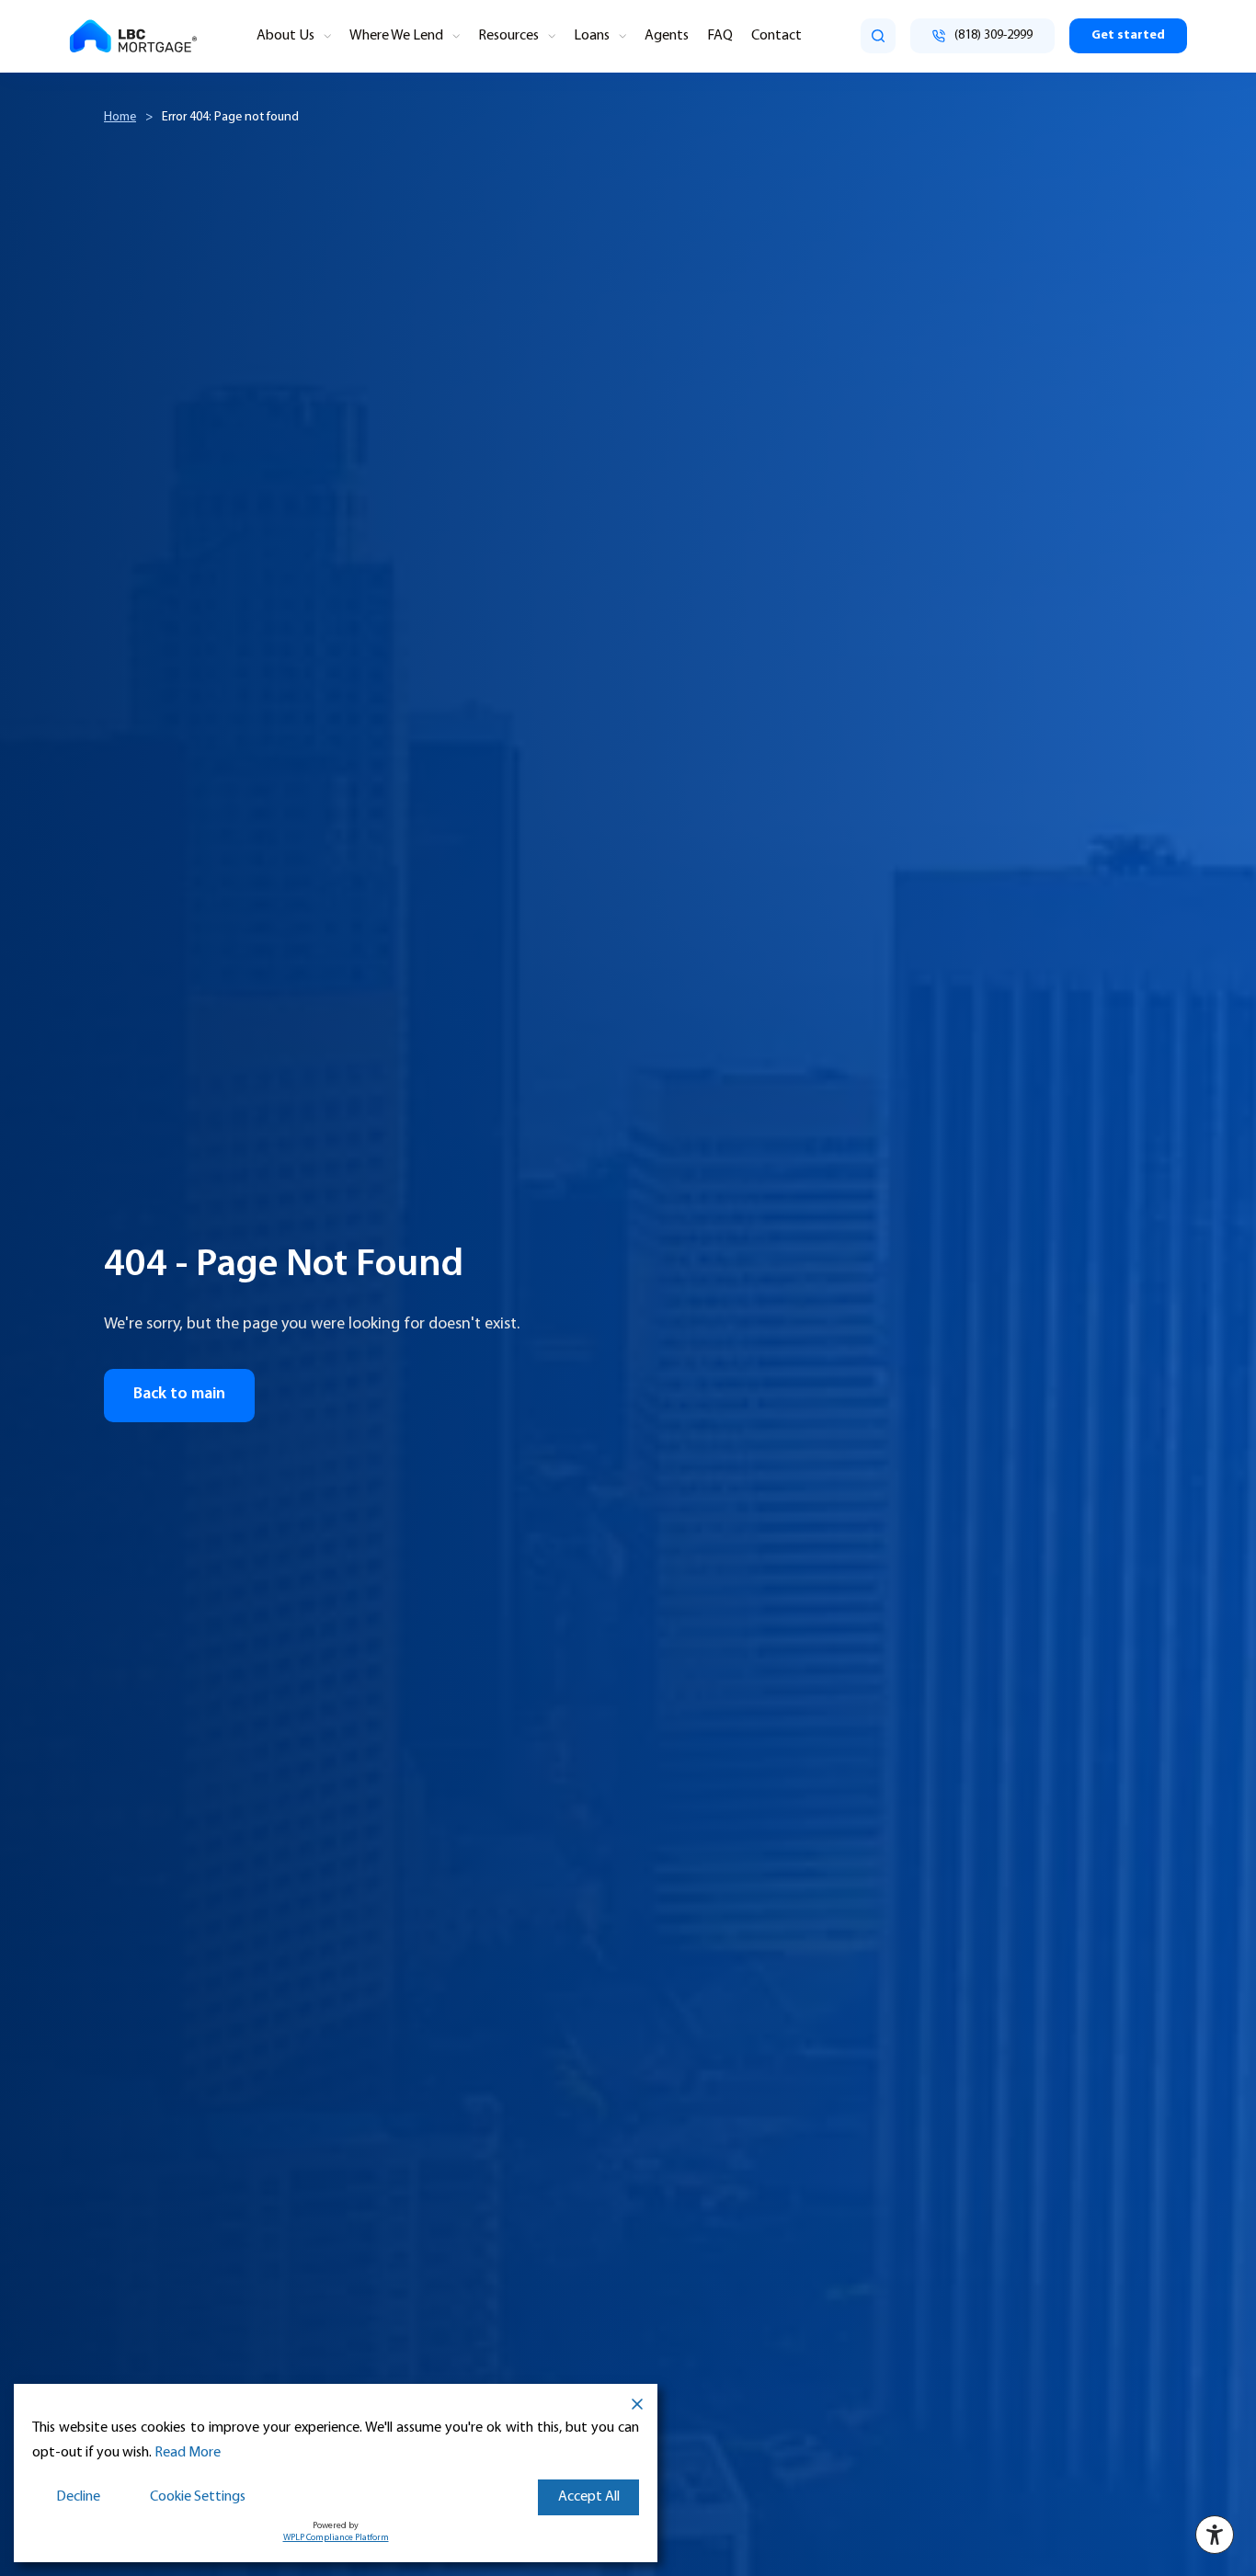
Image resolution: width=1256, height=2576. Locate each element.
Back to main (179, 1395)
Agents (667, 36)
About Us (285, 36)
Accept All (589, 2497)
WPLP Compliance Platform (336, 2538)
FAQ (720, 36)
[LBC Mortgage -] (133, 36)
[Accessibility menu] (1215, 2535)
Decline (78, 2497)
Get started (1128, 35)
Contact (776, 36)
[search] (878, 36)
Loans (592, 36)
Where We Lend (396, 36)
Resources (508, 36)
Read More (188, 2453)
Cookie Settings (198, 2497)
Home (120, 117)
